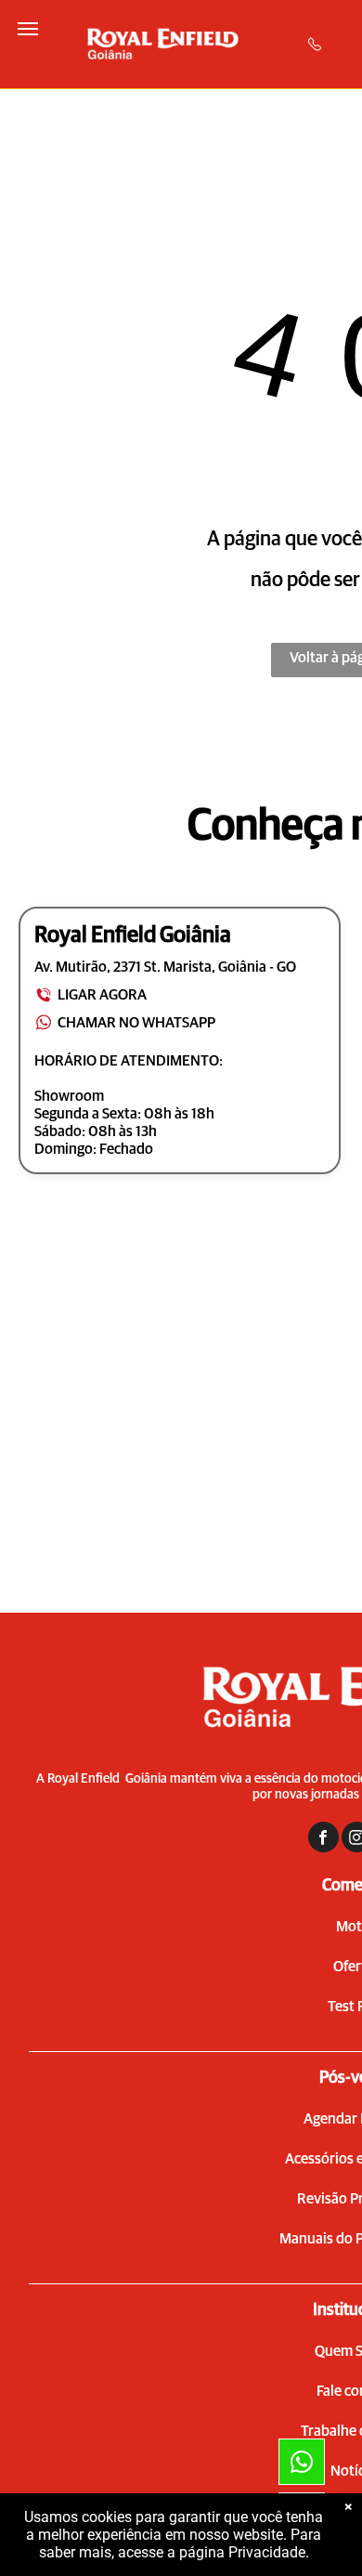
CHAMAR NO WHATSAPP (136, 1023)
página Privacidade (242, 2552)
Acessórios (319, 2159)
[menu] (28, 29)
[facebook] (323, 1839)
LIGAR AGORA (102, 995)
